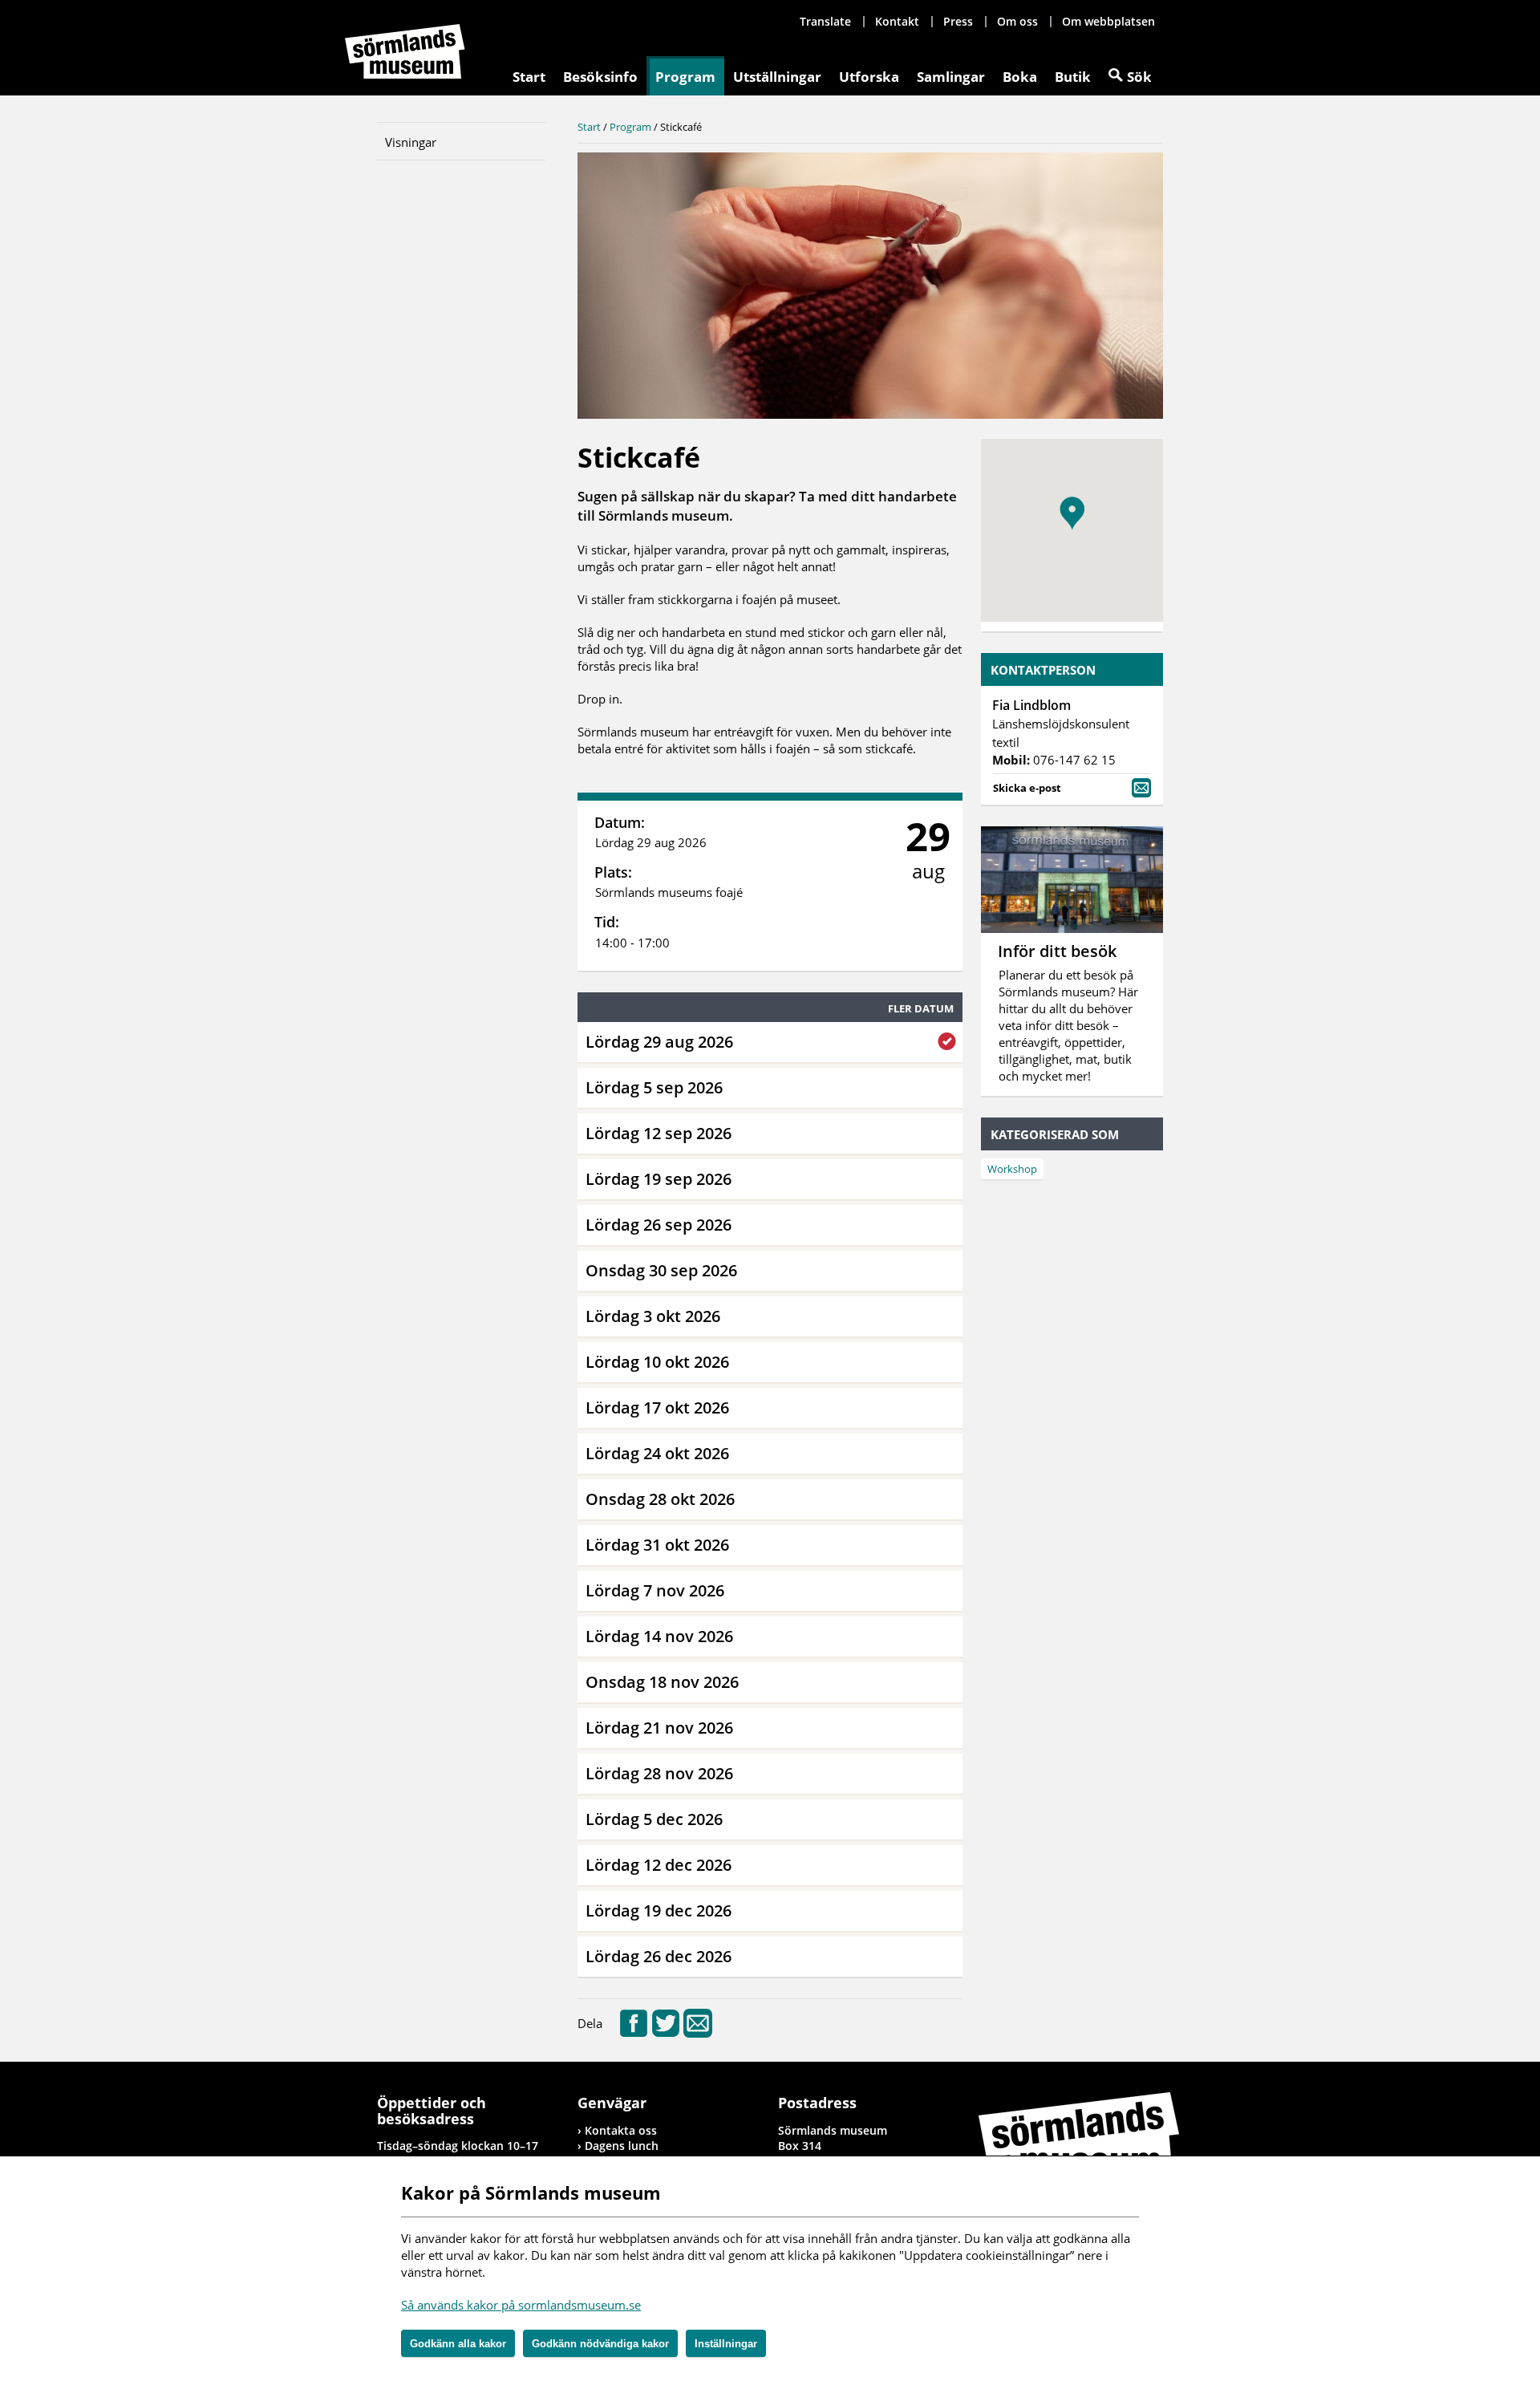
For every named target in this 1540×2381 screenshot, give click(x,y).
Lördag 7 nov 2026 (655, 1590)
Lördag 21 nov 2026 (659, 1728)
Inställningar (726, 2344)
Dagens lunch (622, 2146)
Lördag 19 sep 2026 (659, 1179)
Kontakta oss (621, 2130)
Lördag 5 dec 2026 (654, 1819)
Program (685, 77)
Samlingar (951, 77)
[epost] (698, 2033)
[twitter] (666, 2033)
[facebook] (634, 2033)
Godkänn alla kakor (458, 2344)
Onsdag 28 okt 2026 (660, 1499)
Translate (825, 21)
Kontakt (897, 21)
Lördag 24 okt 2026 (657, 1453)
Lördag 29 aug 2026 (659, 1042)
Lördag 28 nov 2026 (659, 1773)
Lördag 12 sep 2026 (659, 1133)
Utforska (869, 77)
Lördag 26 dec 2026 (659, 1956)
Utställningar (777, 77)
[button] (1072, 513)
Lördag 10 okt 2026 (657, 1362)
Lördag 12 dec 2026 (659, 1865)
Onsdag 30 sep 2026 (661, 1270)
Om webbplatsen (1108, 21)
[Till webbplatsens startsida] (405, 51)
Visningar (411, 142)
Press (958, 21)
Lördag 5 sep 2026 (654, 1087)
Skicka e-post (1027, 788)
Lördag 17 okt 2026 (657, 1408)
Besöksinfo (600, 77)
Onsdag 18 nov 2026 (662, 1682)
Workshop (1012, 1169)
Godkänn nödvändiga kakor (600, 2344)
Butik (1073, 77)
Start (529, 77)
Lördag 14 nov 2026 (659, 1636)
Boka (1020, 77)
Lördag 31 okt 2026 (657, 1545)
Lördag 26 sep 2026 (659, 1225)
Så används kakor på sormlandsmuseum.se (521, 2305)
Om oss (1017, 21)
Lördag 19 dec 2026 (659, 1910)
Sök (1139, 77)
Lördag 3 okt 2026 (653, 1316)
